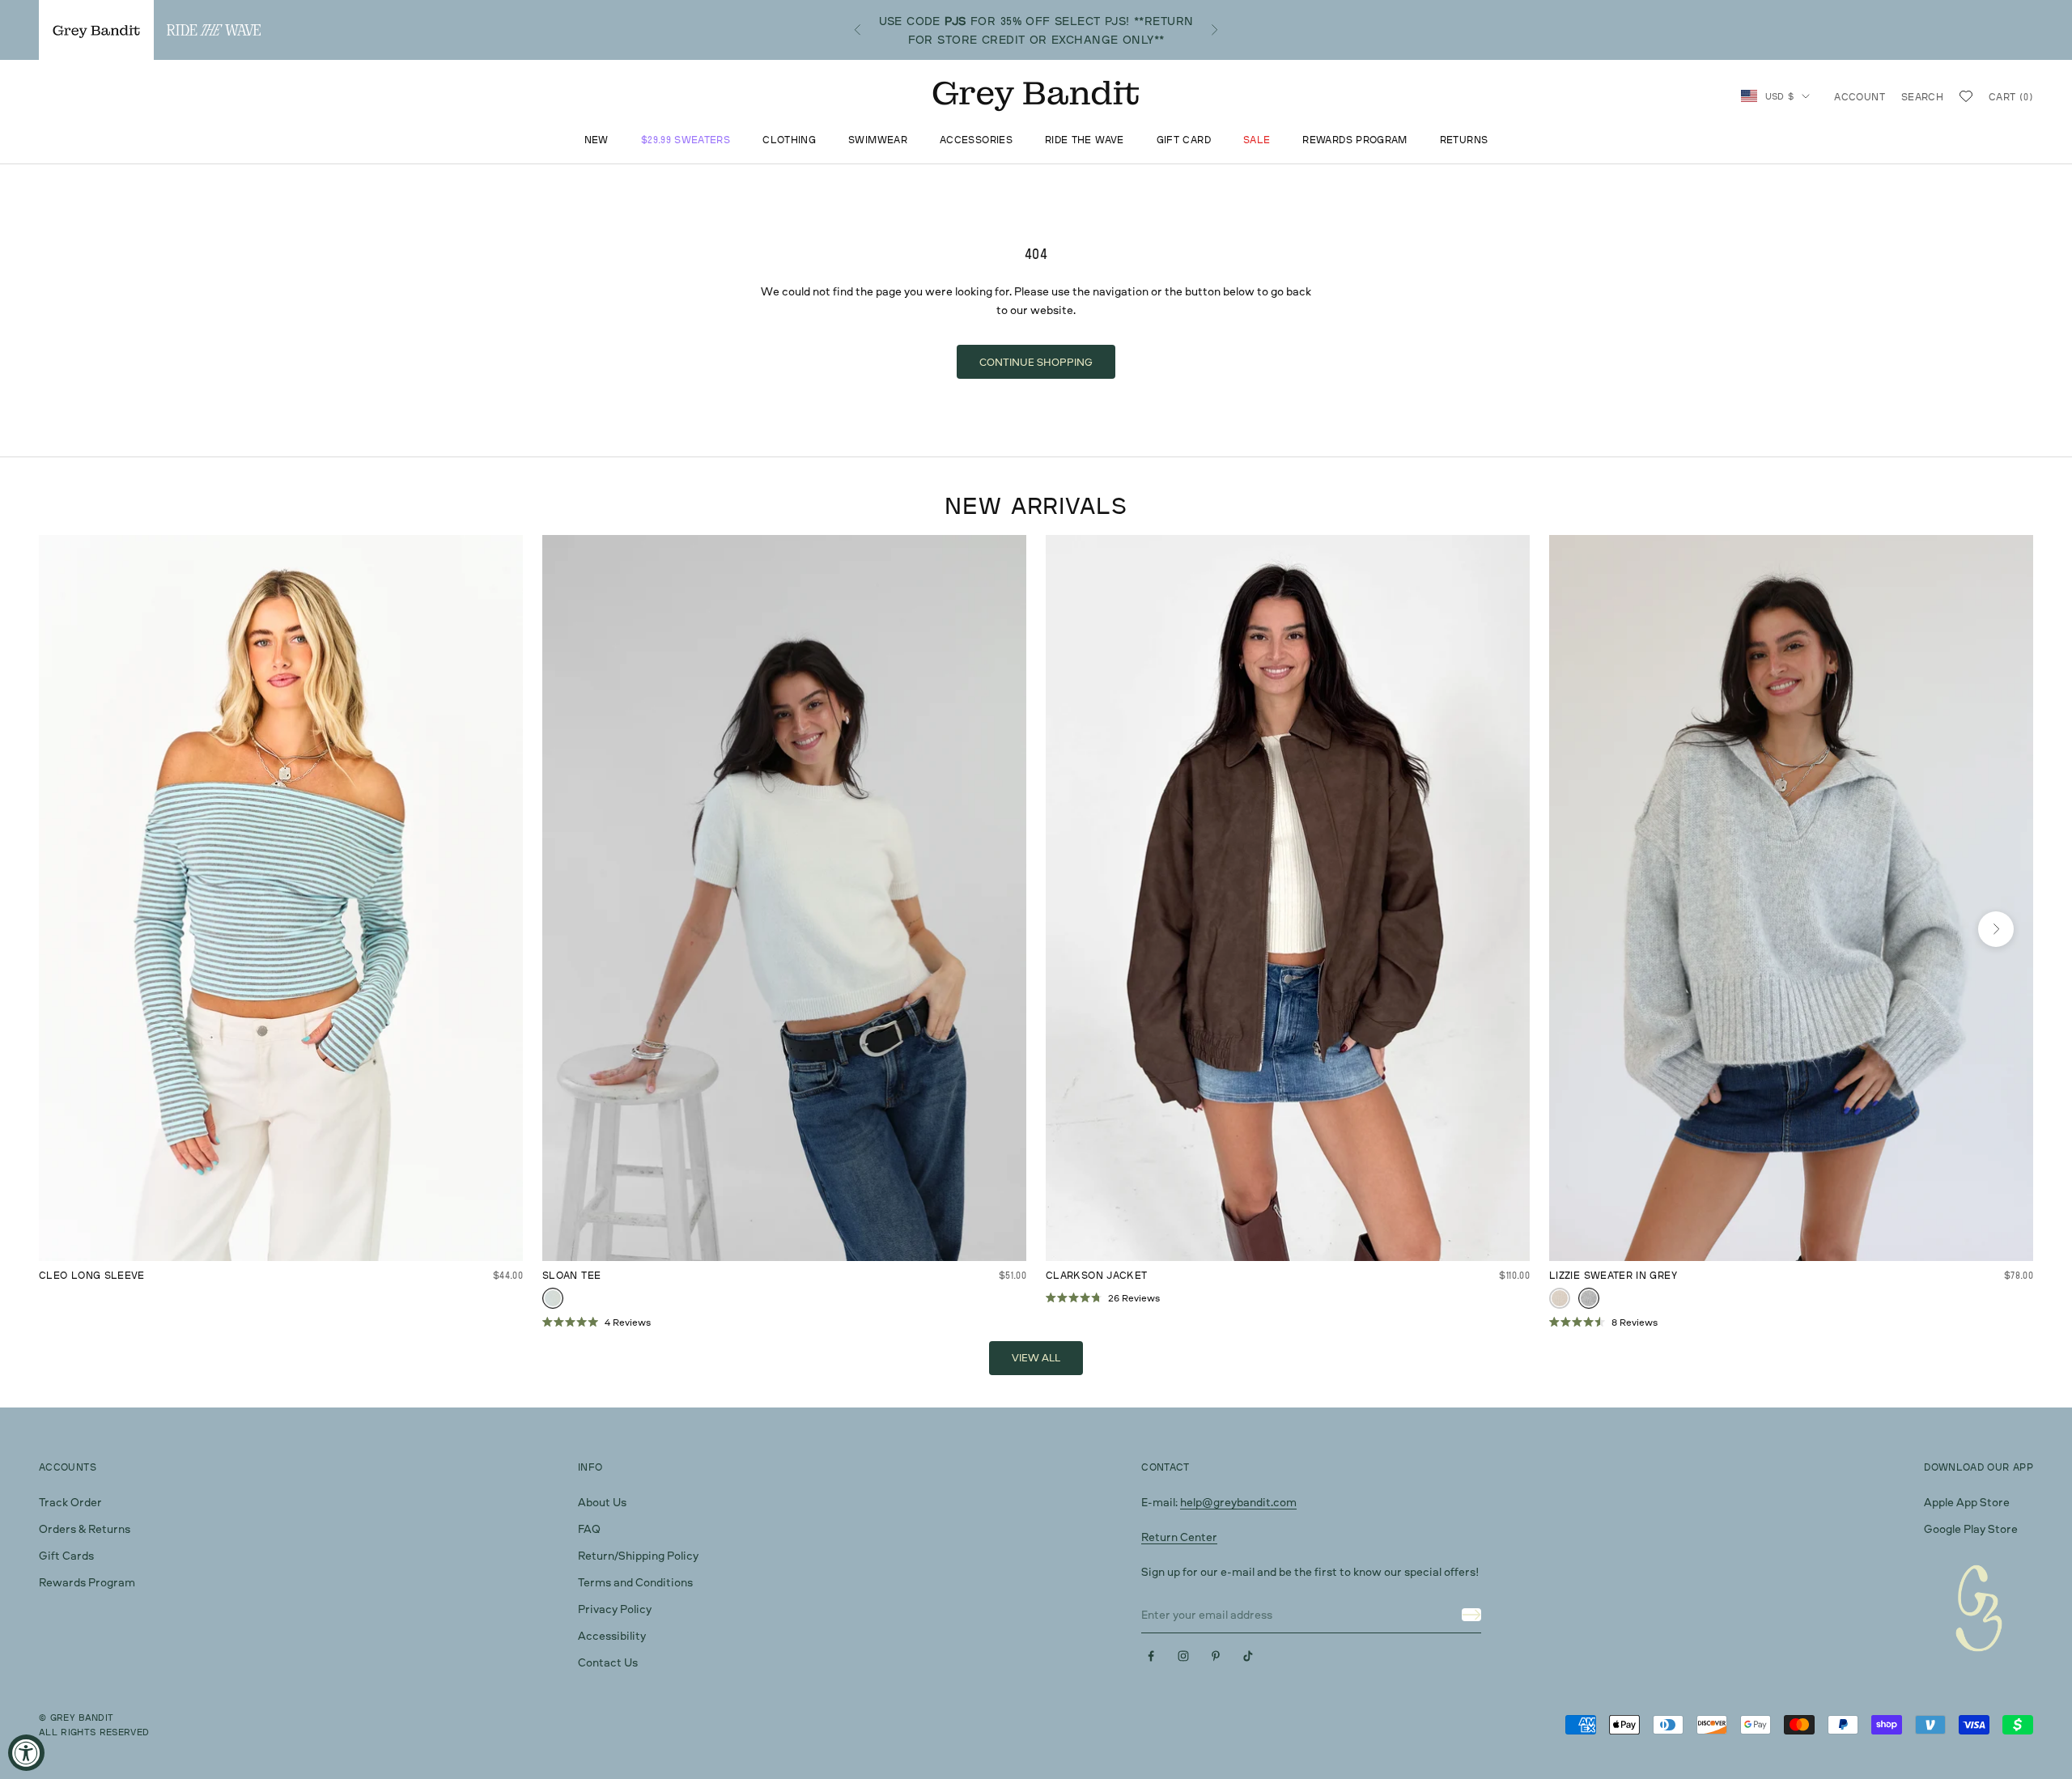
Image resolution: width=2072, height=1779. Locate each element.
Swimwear (878, 140)
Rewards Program (1354, 140)
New (597, 140)
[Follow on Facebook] (1151, 1656)
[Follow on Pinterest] (1216, 1656)
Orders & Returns (85, 1528)
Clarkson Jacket (1096, 1275)
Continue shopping (1036, 362)
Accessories (976, 140)
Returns (1464, 140)
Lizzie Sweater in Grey (1613, 1275)
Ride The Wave (1085, 140)
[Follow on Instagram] (1183, 1656)
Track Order (70, 1502)
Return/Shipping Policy (638, 1555)
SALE (1257, 140)
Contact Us (608, 1662)
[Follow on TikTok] (1248, 1656)
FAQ (589, 1528)
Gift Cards (66, 1555)
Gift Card (1184, 140)
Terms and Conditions (635, 1582)
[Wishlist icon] (1966, 96)
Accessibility (612, 1635)
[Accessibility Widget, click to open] (26, 1753)
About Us (602, 1502)
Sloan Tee (571, 1275)
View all (1036, 1357)
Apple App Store (1967, 1502)
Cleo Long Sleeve (92, 1275)
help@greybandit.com (1238, 1502)
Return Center (1179, 1537)
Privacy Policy (615, 1609)
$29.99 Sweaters (686, 140)
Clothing (789, 140)
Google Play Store (1971, 1528)
